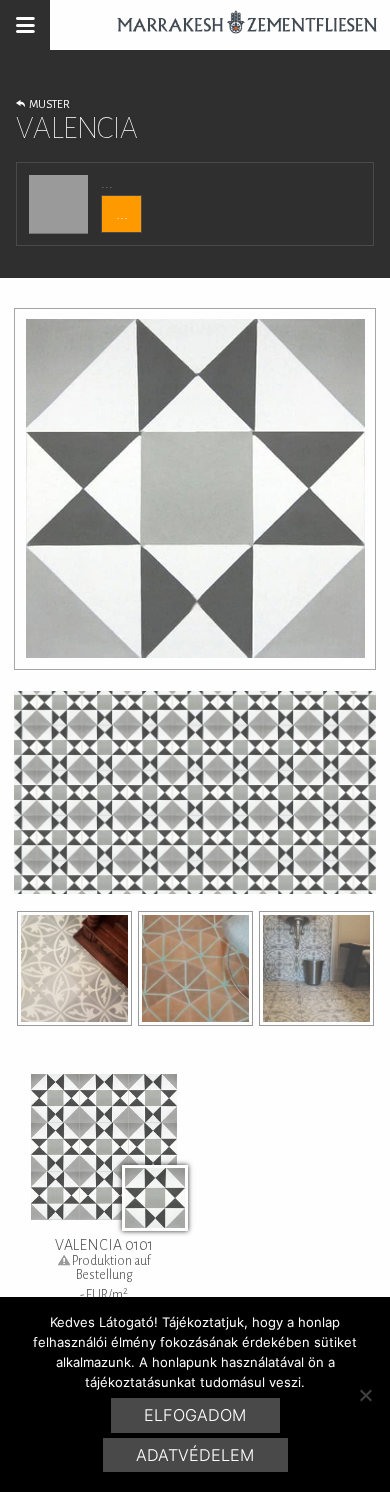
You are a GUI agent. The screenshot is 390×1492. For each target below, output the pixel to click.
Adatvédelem (195, 1455)
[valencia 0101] (74, 968)
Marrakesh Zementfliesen (238, 25)
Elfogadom (195, 1415)
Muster (47, 104)
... (122, 214)
